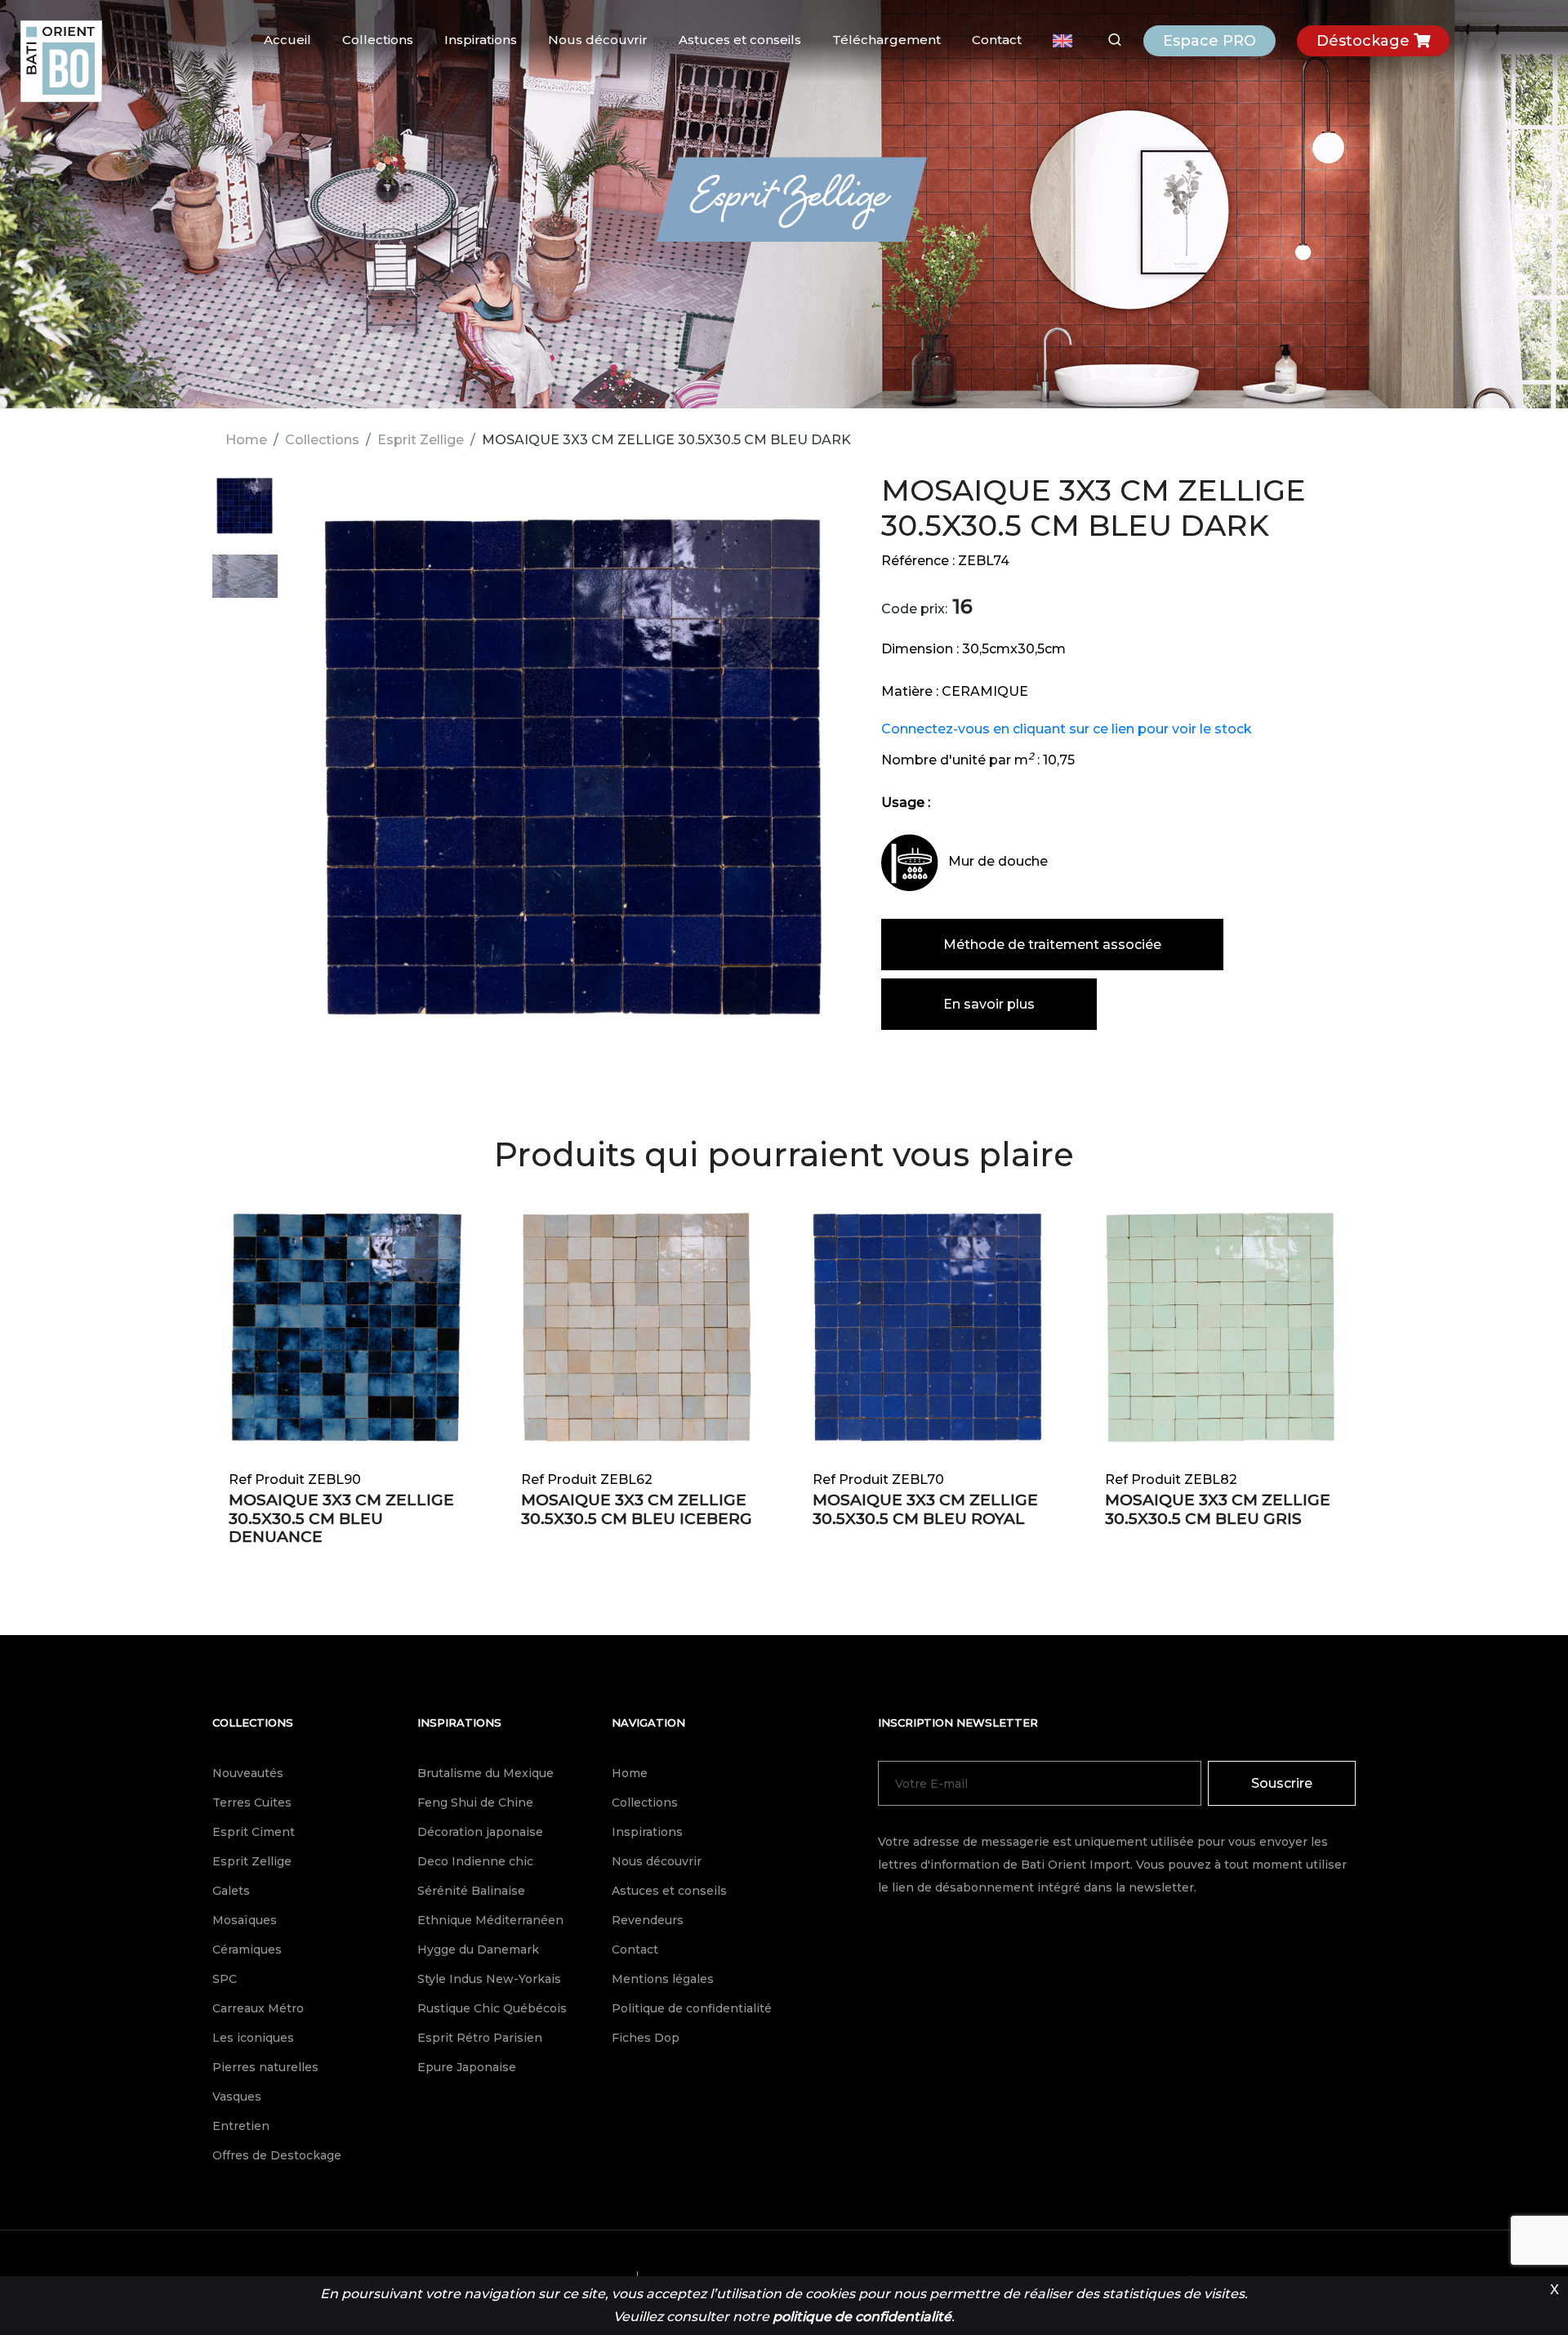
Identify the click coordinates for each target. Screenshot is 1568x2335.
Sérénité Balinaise (471, 1891)
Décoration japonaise (480, 1832)
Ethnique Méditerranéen (490, 1920)
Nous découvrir (598, 40)
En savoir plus (989, 1004)
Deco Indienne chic (475, 1861)
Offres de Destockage (277, 2155)
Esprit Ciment (254, 1832)
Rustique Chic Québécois (492, 2008)
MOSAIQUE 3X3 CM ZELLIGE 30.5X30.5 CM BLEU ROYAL (925, 1509)
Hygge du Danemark (478, 1950)
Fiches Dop (646, 2038)
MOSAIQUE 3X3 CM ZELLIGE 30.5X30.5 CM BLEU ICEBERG (637, 1509)
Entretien (241, 2126)
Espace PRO (1209, 41)
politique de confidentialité (862, 2317)
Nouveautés (248, 1773)
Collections (378, 40)
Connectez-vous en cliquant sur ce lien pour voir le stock (1067, 729)
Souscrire (1282, 1783)
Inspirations (481, 40)
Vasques (237, 2097)
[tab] (245, 514)
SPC (225, 1979)
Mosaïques (245, 1920)
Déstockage (1365, 41)
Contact (997, 40)
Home (246, 440)
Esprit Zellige (421, 440)
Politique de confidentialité (692, 2008)
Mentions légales (663, 1979)
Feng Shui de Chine (475, 1802)
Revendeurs (648, 1920)
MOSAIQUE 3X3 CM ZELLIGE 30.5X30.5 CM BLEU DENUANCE (341, 1519)
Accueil (287, 40)
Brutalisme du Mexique (486, 1773)
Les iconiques (253, 2038)
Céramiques (247, 1950)
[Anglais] (1062, 41)
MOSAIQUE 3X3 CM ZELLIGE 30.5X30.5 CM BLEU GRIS (1218, 1509)
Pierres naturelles (265, 2067)
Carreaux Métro (258, 2008)
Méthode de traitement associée (1052, 945)
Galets (231, 1891)
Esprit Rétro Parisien (480, 2038)
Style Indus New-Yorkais (489, 1979)
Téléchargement (886, 40)
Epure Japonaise (467, 2067)
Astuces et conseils (740, 40)
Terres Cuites (252, 1802)
